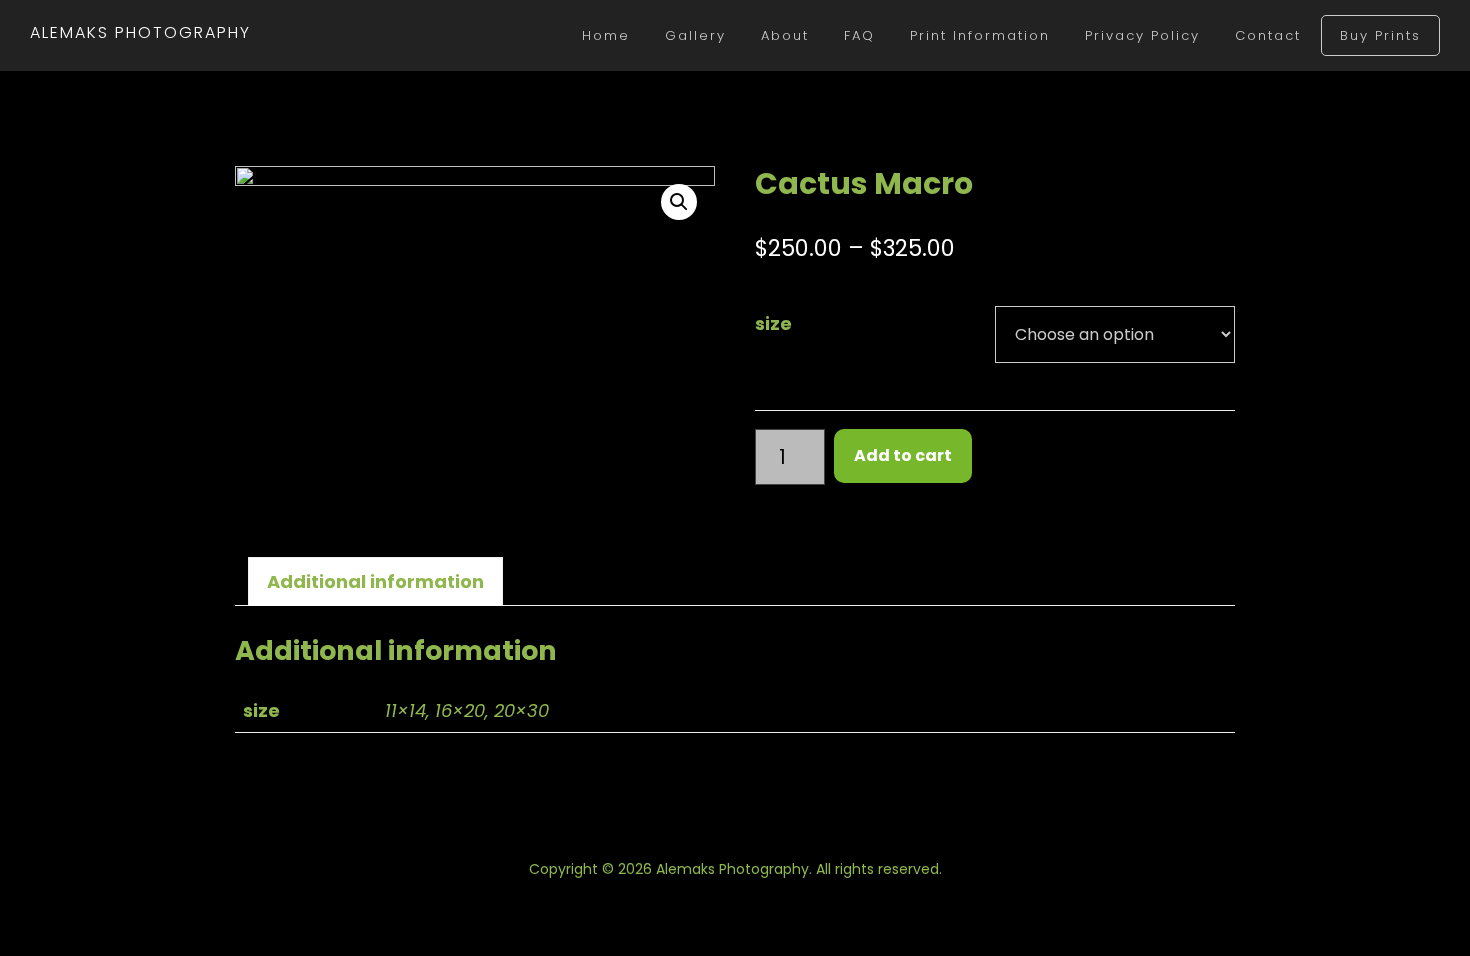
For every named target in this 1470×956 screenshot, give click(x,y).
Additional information (375, 581)
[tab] (375, 581)
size (773, 323)
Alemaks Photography (140, 32)
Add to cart (903, 455)
